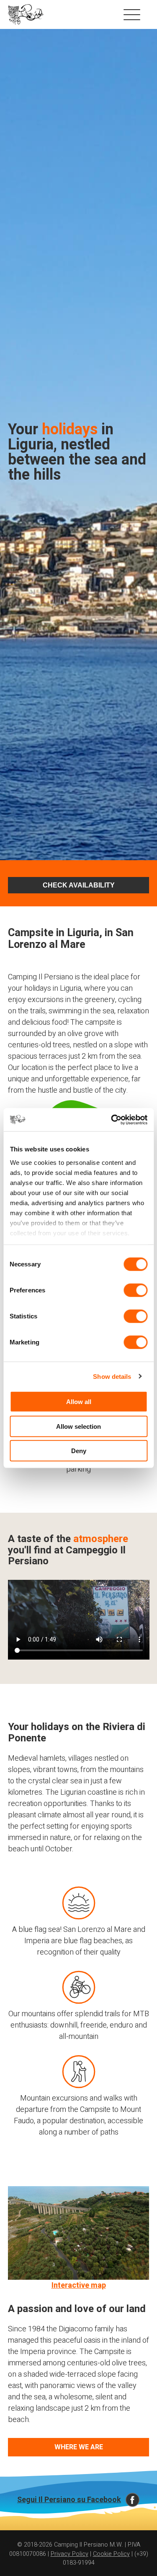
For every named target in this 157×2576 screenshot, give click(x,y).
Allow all (79, 1402)
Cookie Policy (111, 2554)
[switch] (135, 1290)
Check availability (79, 885)
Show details (112, 1376)
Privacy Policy (69, 2554)
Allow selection (78, 1426)
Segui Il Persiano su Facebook (69, 2500)
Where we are (79, 2447)
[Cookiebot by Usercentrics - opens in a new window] (112, 1120)
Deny (79, 1451)
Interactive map (79, 2285)
